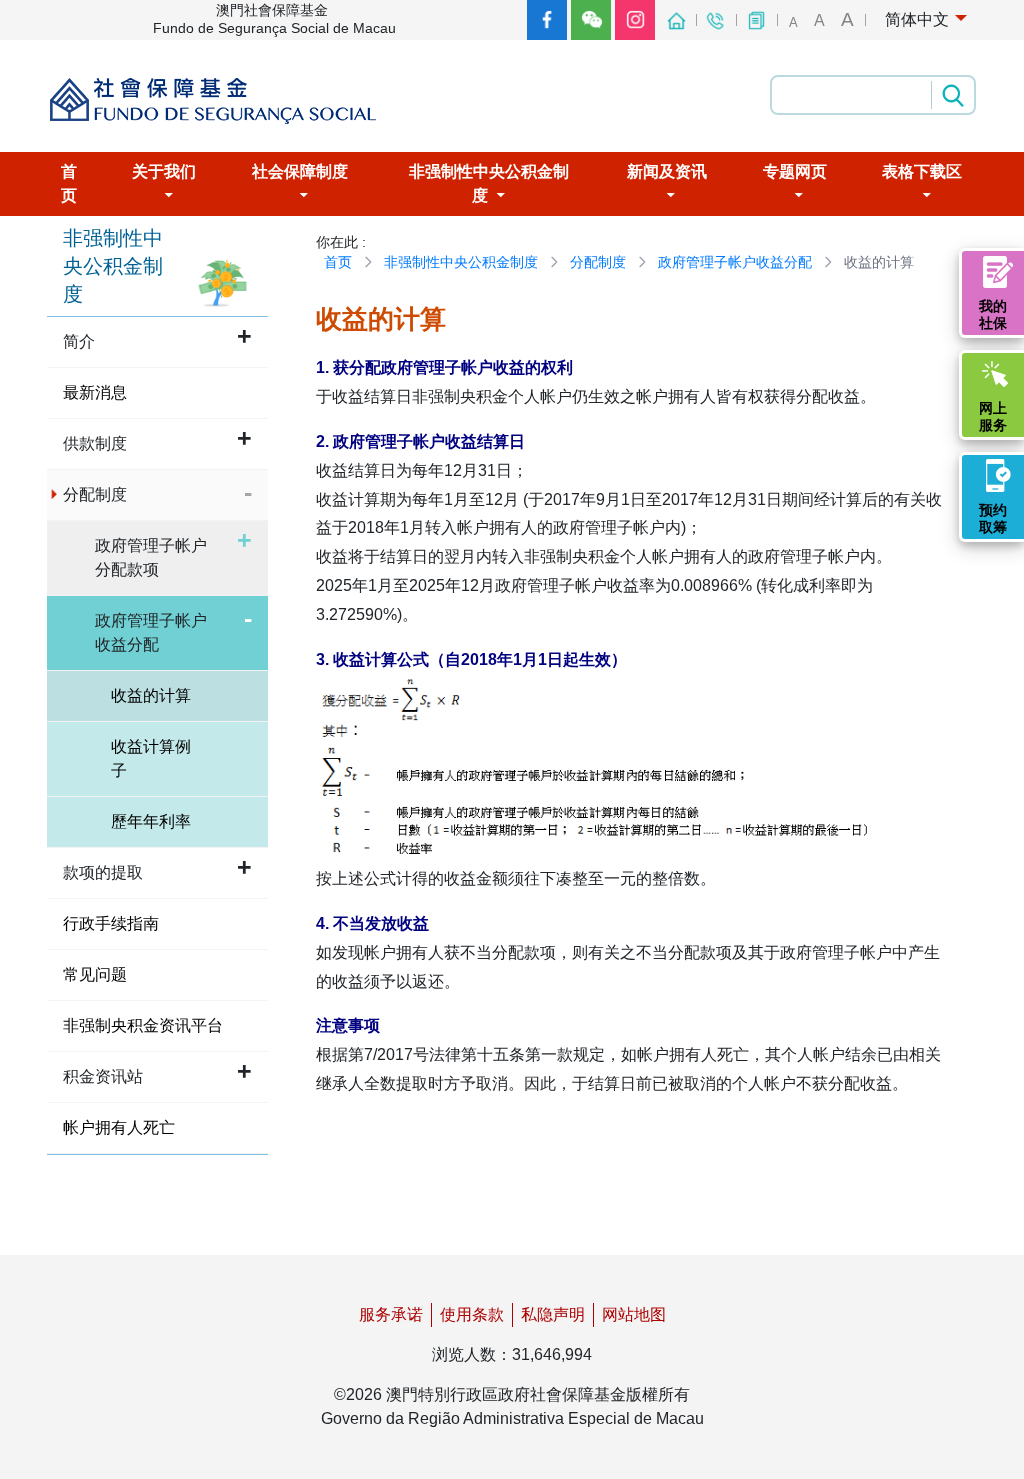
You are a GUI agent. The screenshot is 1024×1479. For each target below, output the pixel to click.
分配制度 (598, 262)
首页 (338, 262)
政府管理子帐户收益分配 (735, 262)
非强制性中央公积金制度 (461, 262)
